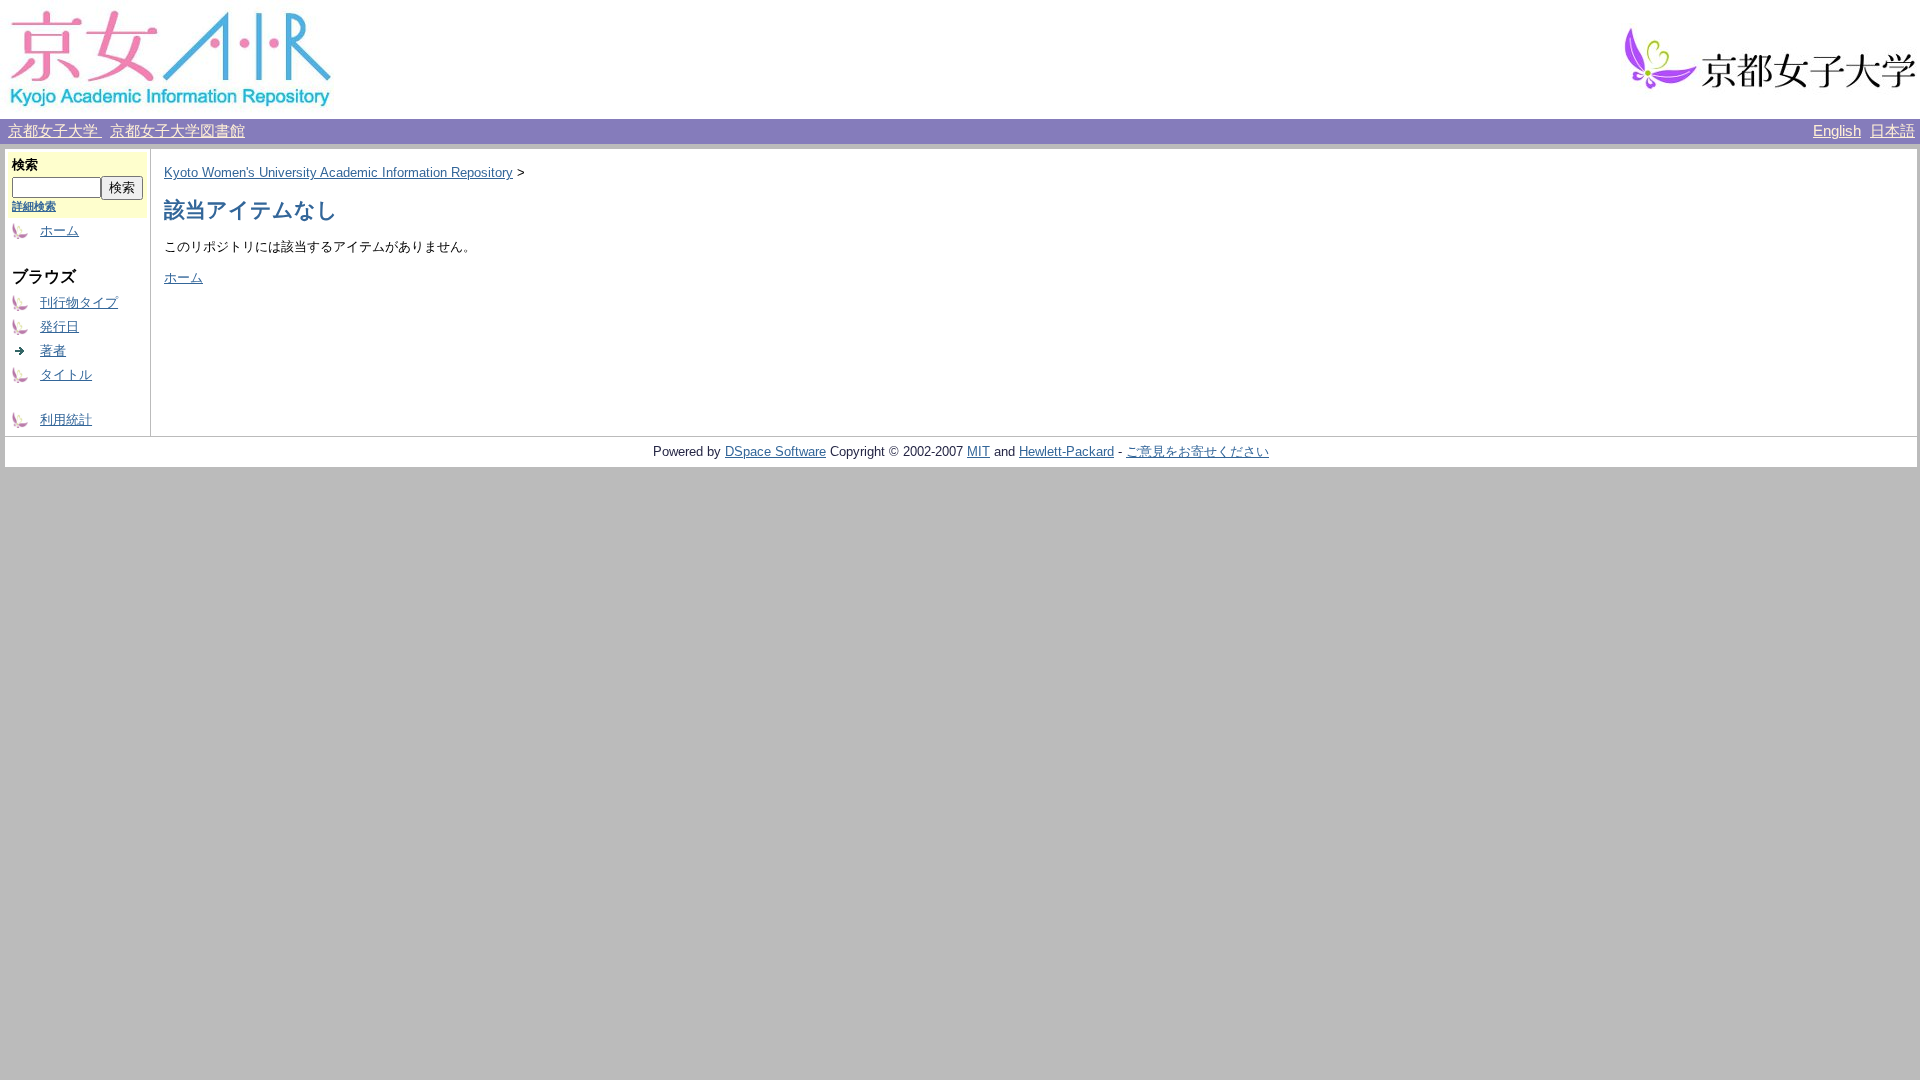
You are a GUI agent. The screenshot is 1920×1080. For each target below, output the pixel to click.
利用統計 (66, 419)
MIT (978, 451)
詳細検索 (34, 206)
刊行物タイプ (79, 302)
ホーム (59, 230)
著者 (53, 350)
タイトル (66, 374)
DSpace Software (775, 451)
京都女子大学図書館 (177, 131)
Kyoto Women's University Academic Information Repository (338, 172)
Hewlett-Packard (1066, 451)
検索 (25, 164)
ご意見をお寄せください (1197, 451)
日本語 (1892, 131)
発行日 (59, 326)
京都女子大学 (55, 131)
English (1837, 131)
